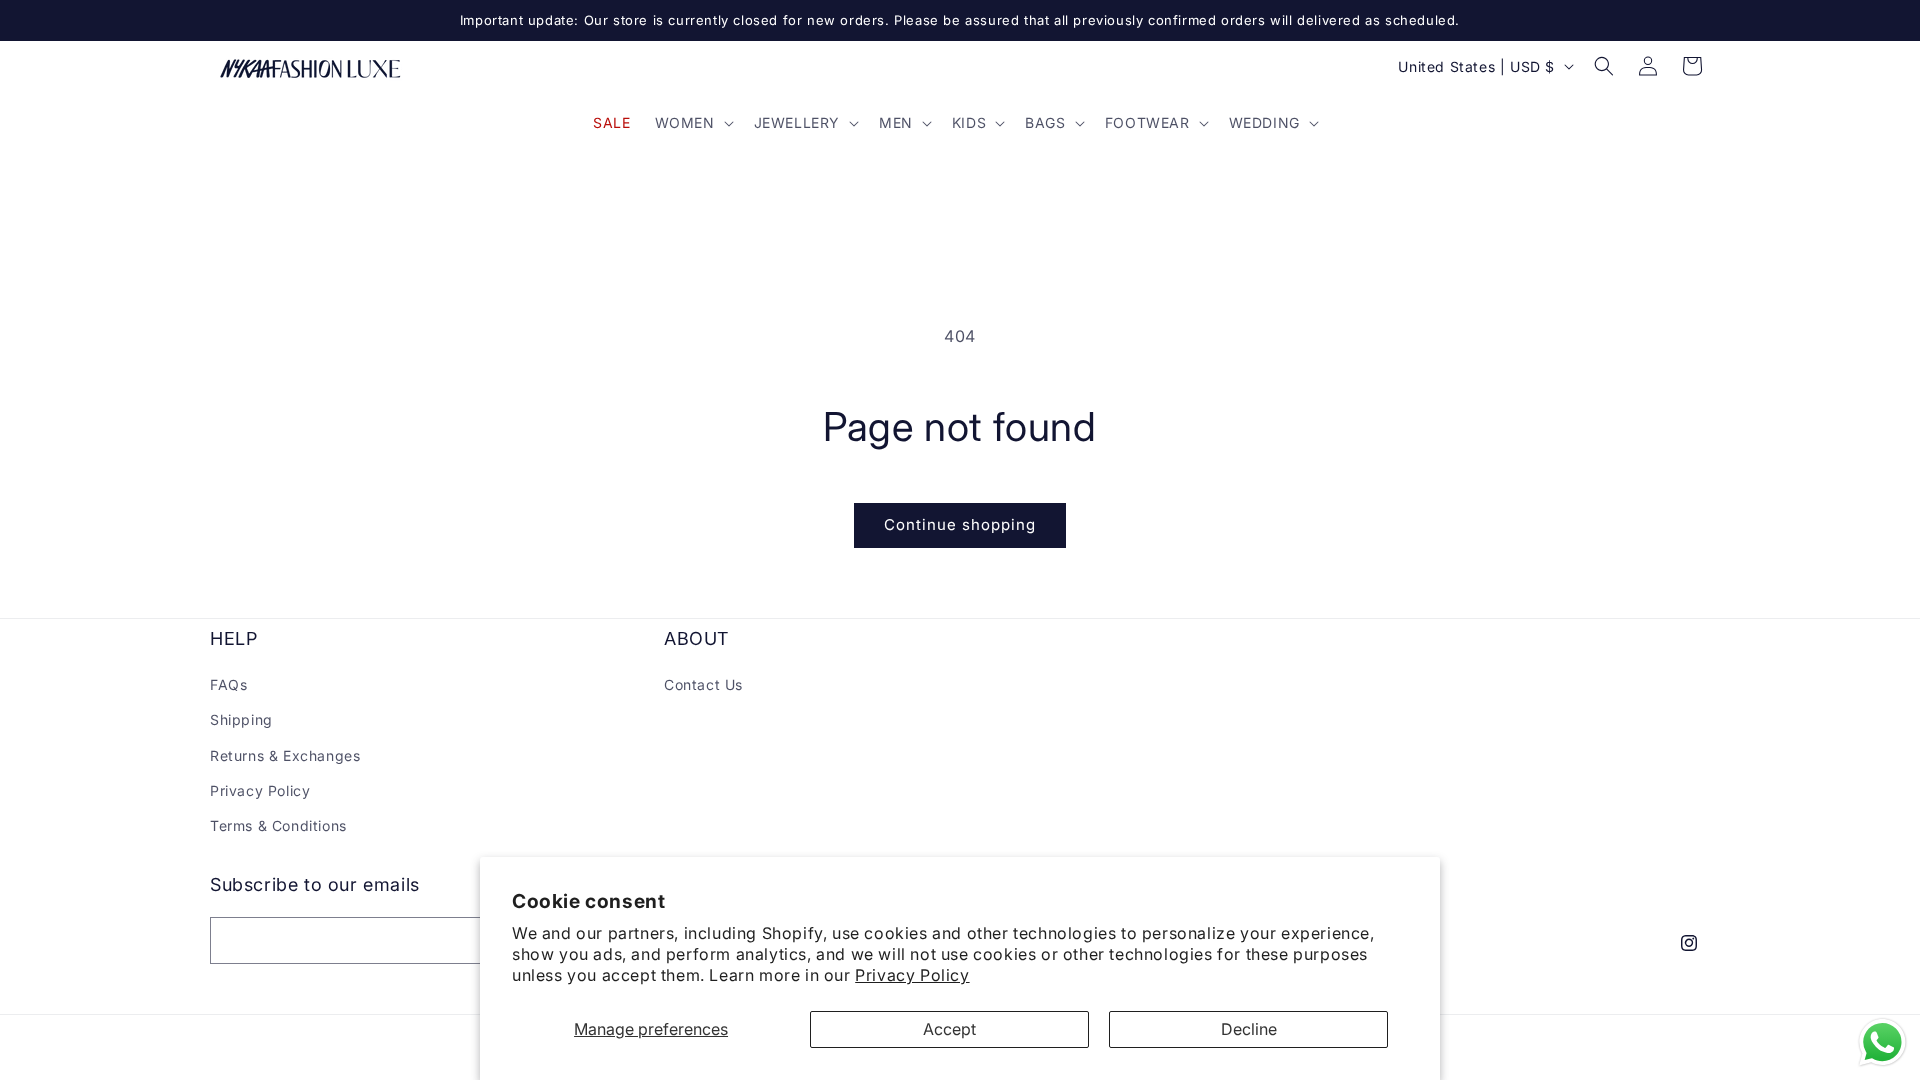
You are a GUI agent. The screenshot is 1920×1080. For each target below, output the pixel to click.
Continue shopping (960, 524)
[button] (692, 123)
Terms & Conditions (278, 825)
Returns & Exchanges (285, 755)
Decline (1249, 1029)
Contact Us (703, 684)
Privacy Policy (912, 975)
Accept (949, 1029)
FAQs (228, 684)
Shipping (241, 719)
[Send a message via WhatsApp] (1882, 1042)
